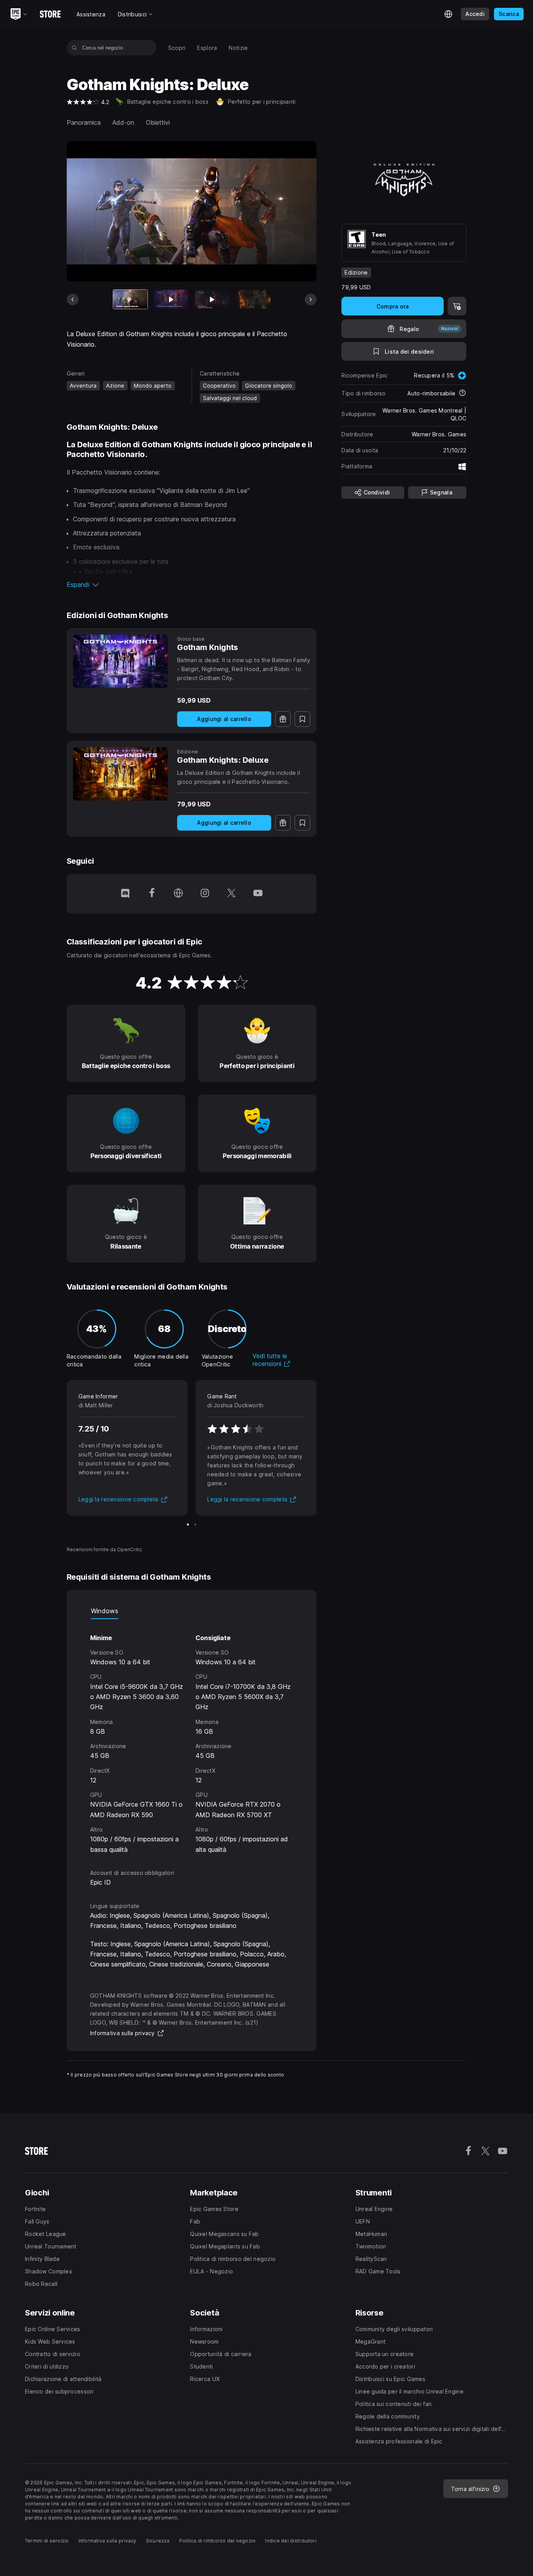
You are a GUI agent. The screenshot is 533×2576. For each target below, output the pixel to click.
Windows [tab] (105, 1611)
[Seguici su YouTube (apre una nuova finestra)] (258, 894)
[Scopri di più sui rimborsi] (462, 393)
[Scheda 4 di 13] (253, 299)
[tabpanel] (192, 1737)
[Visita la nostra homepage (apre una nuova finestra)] (178, 894)
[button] (192, 585)
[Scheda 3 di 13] (212, 299)
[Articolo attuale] (130, 299)
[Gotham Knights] (120, 661)
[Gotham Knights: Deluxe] (120, 774)
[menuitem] (177, 48)
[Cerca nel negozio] (74, 48)
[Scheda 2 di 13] (171, 299)
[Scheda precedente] (73, 299)
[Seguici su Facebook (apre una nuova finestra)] (152, 894)
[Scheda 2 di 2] (195, 1525)
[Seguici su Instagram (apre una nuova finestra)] (205, 894)
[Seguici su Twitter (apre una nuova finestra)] (231, 894)
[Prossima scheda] (311, 299)
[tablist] (192, 1611)
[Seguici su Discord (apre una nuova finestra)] (125, 894)
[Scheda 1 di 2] (188, 1525)
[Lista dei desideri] (302, 719)
